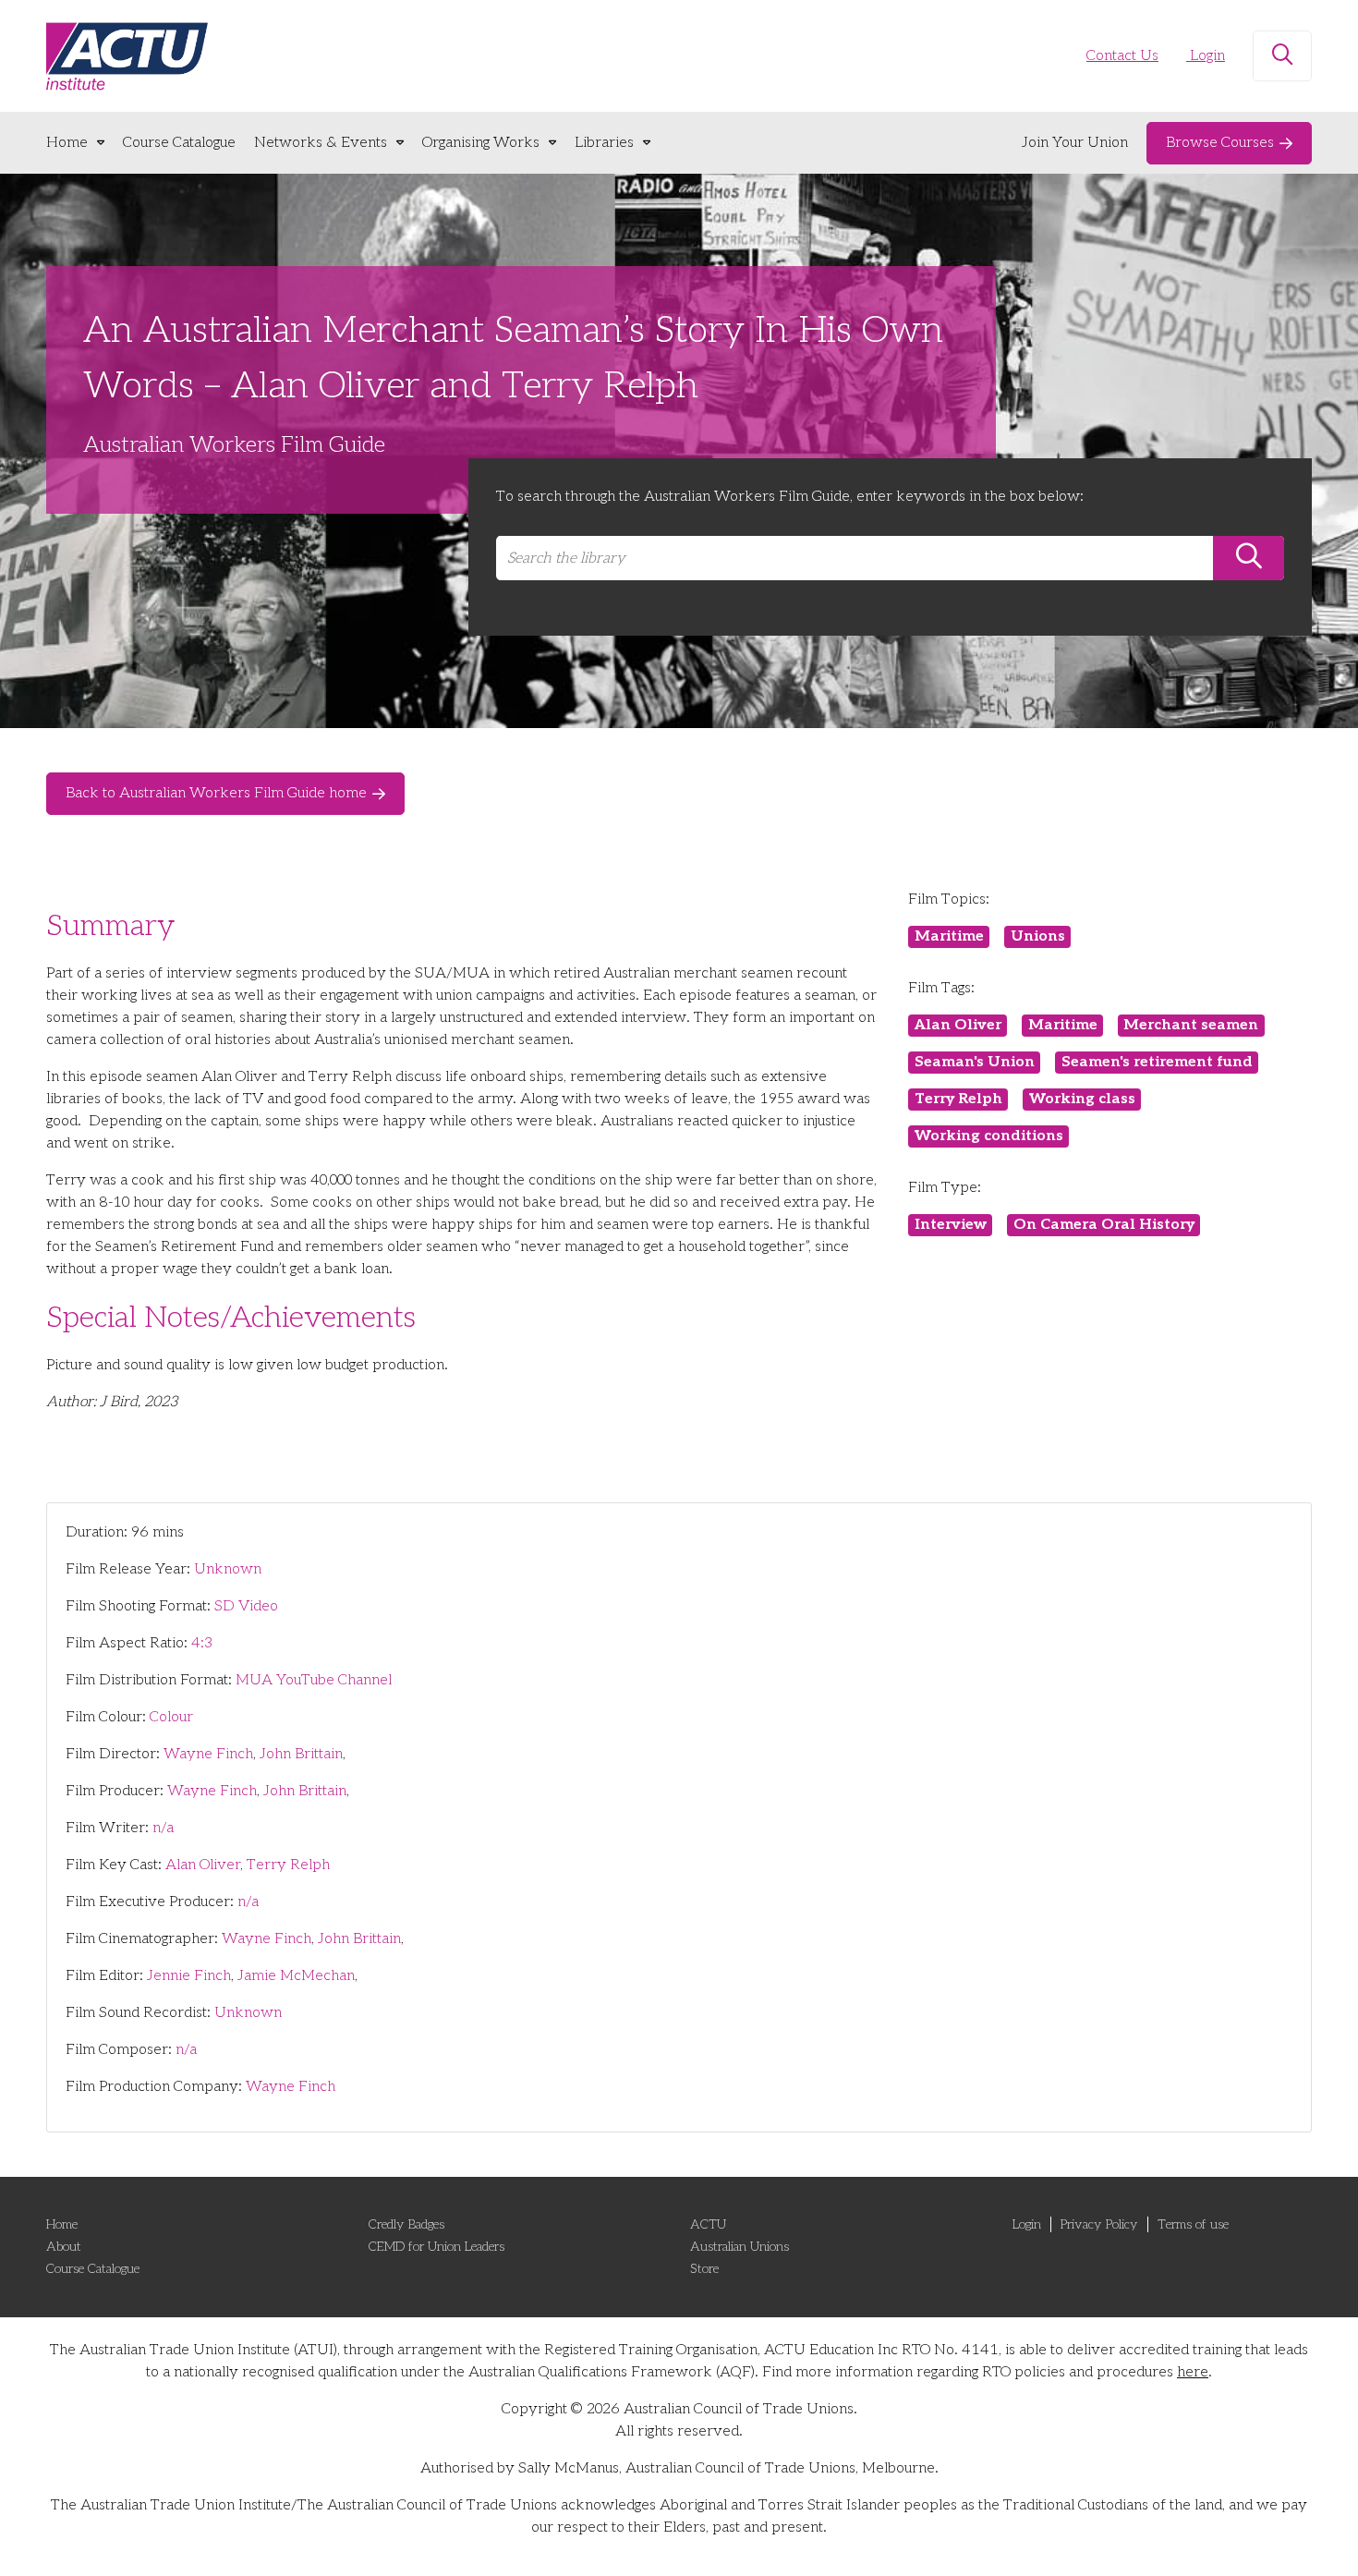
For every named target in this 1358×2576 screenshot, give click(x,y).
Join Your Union (1075, 143)
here (1193, 2372)
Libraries (604, 143)
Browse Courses (1220, 143)
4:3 (202, 1643)
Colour (171, 1717)
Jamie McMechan (296, 1976)
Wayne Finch (208, 1754)
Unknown (228, 1569)
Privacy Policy (1099, 2224)
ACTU (708, 2224)
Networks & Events (321, 143)
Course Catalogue (179, 143)
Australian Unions (740, 2247)
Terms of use (1193, 2224)
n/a (163, 1828)
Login (1206, 56)
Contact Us (1122, 56)
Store (704, 2269)
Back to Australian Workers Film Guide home (216, 793)
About (64, 2247)
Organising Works (481, 143)
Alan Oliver (203, 1865)
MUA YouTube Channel (314, 1680)
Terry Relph (288, 1865)
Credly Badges (406, 2224)
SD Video (246, 1606)
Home (67, 143)
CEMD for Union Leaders (436, 2247)
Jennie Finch (189, 1976)
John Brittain (301, 1754)
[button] (1282, 56)
